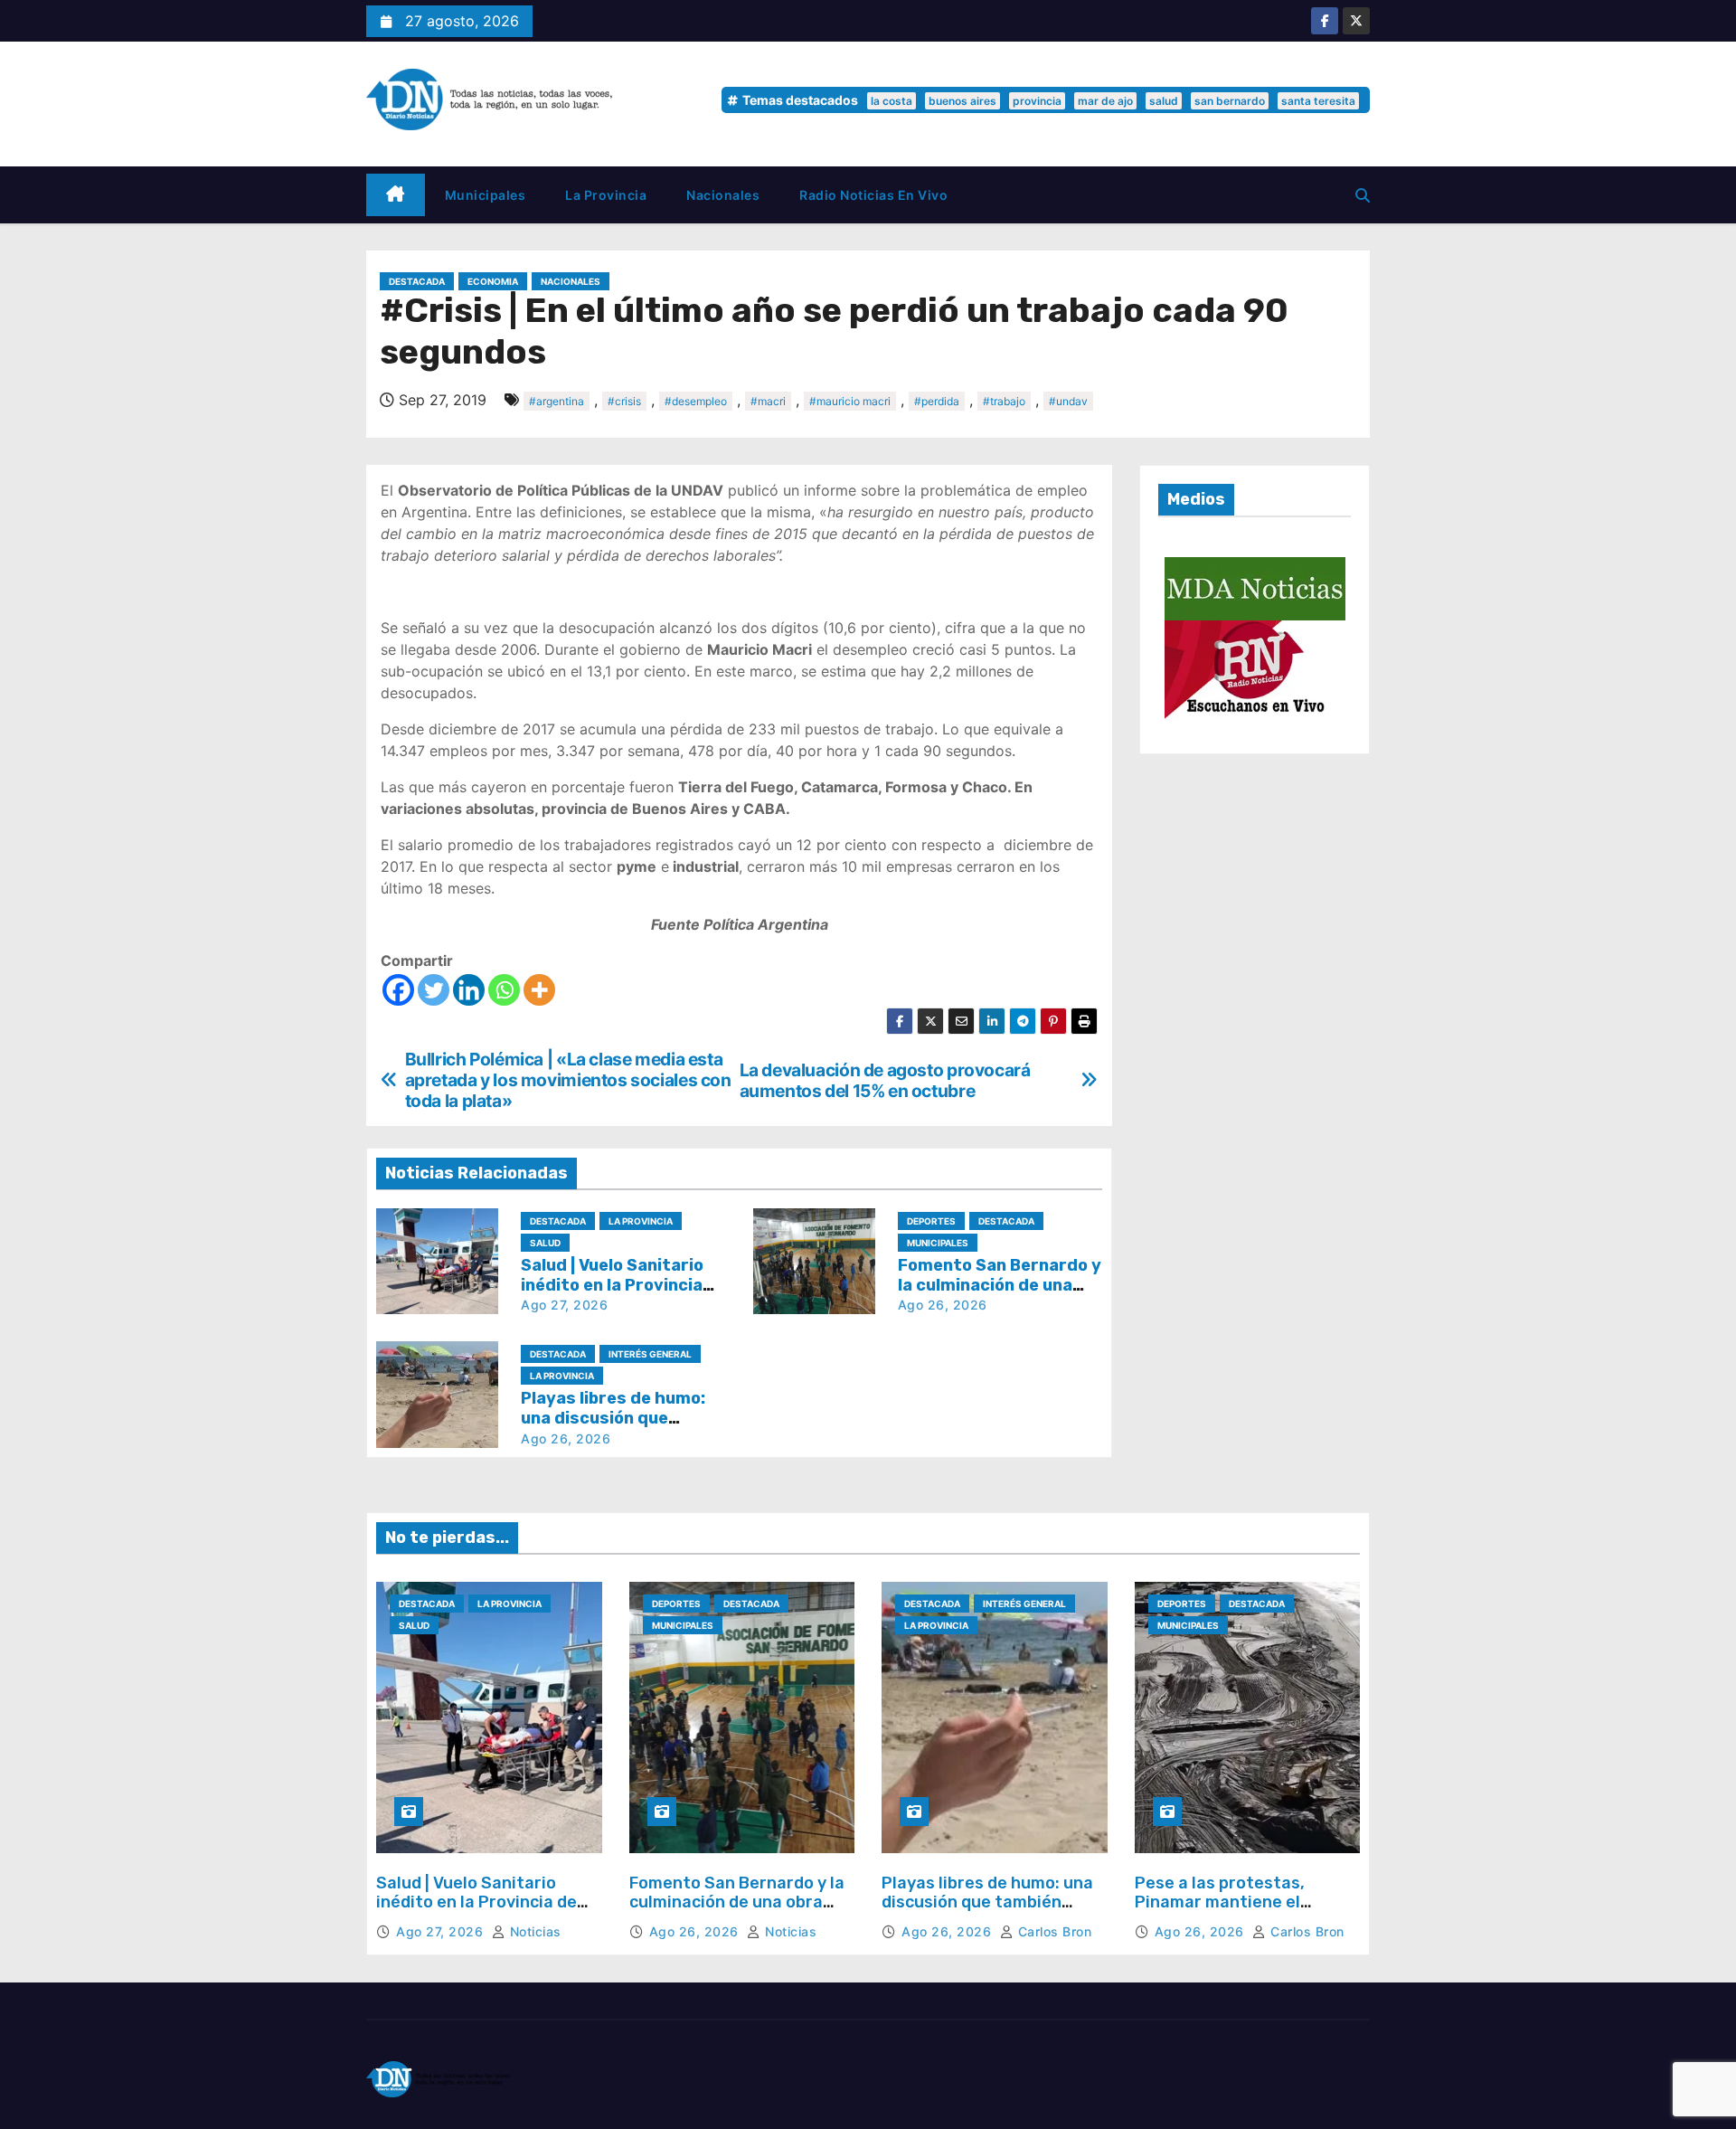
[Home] (396, 195)
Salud (545, 1243)
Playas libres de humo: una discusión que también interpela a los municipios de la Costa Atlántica (987, 1912)
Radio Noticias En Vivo (873, 195)
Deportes (931, 1221)
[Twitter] (434, 990)
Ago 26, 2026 (943, 1305)
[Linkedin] (469, 990)
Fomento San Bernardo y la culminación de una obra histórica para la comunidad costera (741, 1912)
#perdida (937, 401)
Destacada (417, 281)
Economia (493, 281)
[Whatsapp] (504, 990)
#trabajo (1004, 401)
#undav (1068, 401)
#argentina (557, 401)
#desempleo (696, 401)
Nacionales (723, 195)
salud (1164, 101)
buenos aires (962, 101)
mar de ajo (1105, 101)
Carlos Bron (1052, 1931)
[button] (1363, 195)
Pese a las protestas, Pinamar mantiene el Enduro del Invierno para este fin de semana (1232, 1912)
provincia (1037, 101)
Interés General (650, 1354)
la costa (892, 101)
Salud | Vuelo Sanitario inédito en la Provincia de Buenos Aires (612, 1285)
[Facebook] (398, 990)
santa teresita (1318, 101)
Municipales (486, 195)
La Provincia (606, 195)
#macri (768, 401)
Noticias (533, 1931)
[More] (539, 990)
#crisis (624, 401)
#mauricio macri (850, 401)
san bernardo (1230, 101)
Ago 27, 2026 (564, 1305)
